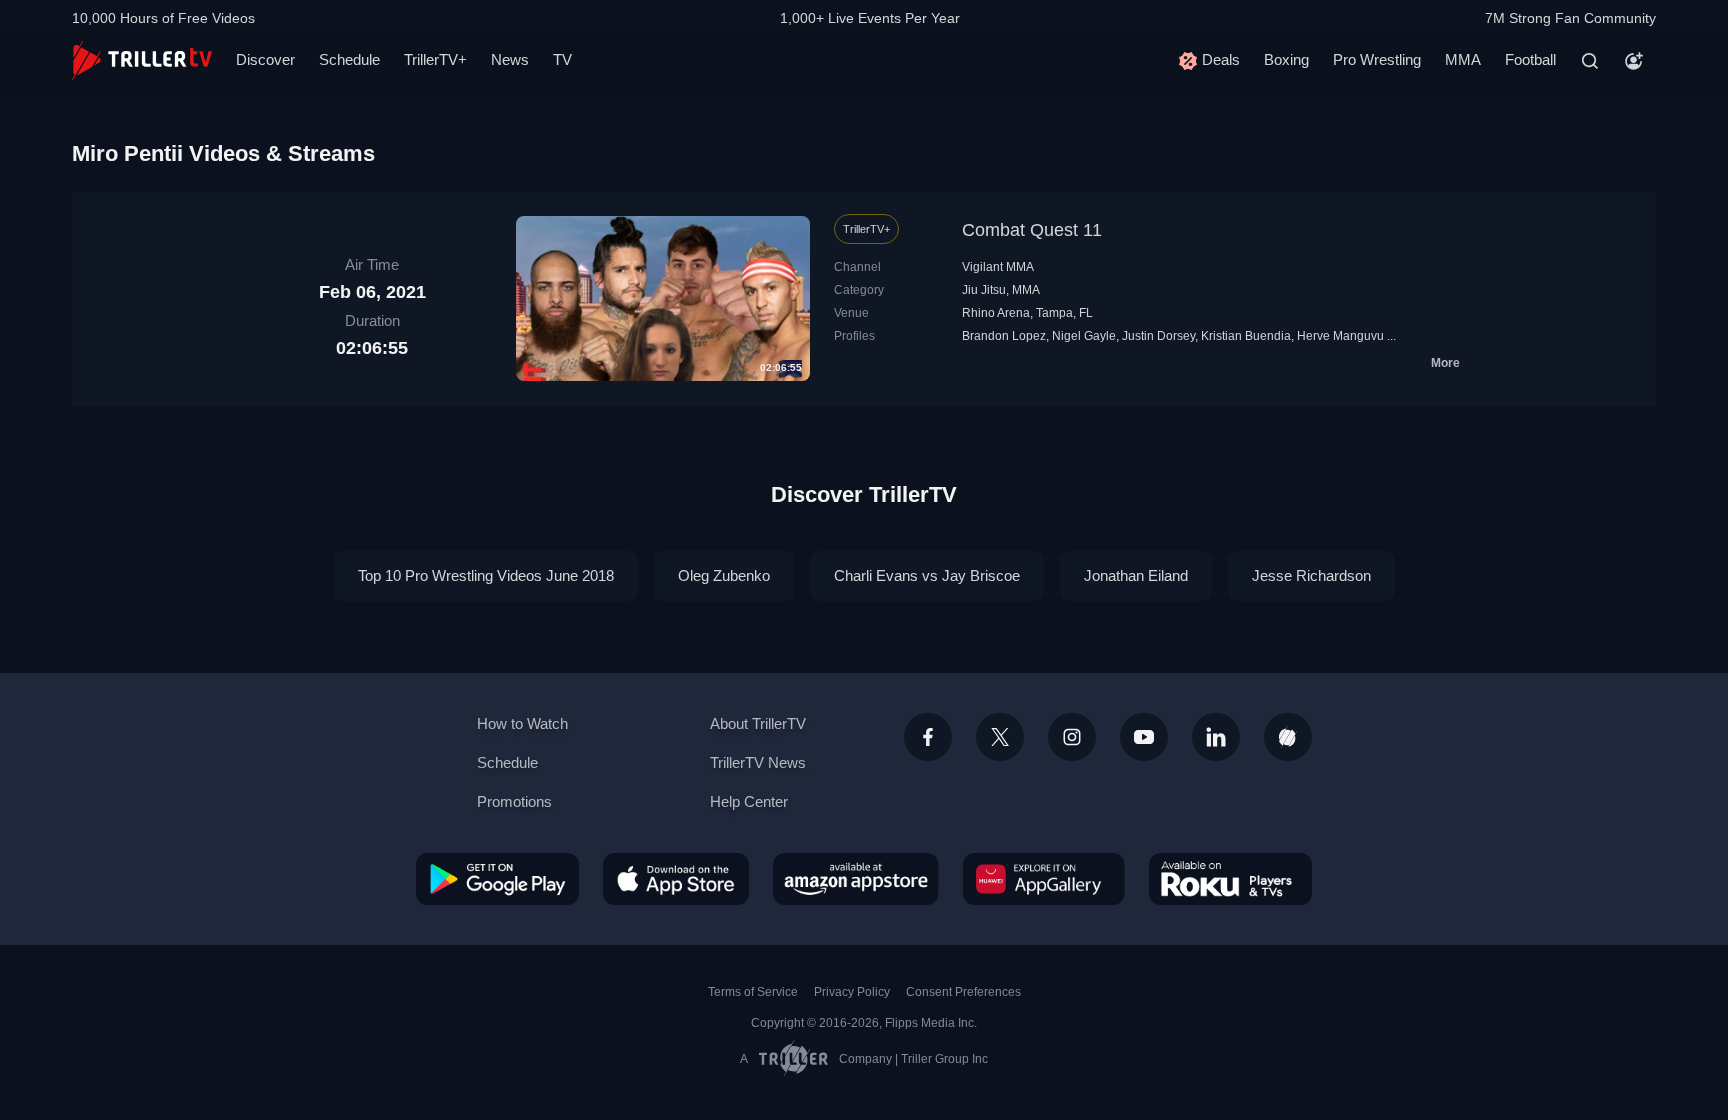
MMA (1463, 59)
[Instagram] (1072, 737)
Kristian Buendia (1246, 336)
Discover (265, 59)
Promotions (514, 801)
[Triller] (1288, 737)
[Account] (1634, 61)
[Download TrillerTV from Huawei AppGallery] (1044, 879)
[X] (1000, 737)
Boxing (1286, 59)
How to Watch (522, 723)
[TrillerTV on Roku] (1230, 879)
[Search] (1590, 61)
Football (1530, 59)
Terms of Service (753, 992)
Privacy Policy (852, 992)
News (510, 59)
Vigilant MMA (998, 267)
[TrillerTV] (142, 60)
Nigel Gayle (1084, 336)
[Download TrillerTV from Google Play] (497, 879)
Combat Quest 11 (1032, 230)
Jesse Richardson (1311, 575)
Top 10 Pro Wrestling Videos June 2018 (486, 575)
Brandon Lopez (1004, 336)
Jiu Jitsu (984, 290)
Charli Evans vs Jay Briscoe (927, 575)
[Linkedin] (1216, 737)
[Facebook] (928, 737)
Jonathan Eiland (1136, 575)
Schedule (349, 59)
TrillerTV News (758, 762)
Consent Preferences (963, 992)
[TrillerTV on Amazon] (856, 879)
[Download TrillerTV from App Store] (676, 879)
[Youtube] (1144, 737)
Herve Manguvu (1340, 336)
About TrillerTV (758, 723)
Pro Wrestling (1377, 59)
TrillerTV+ (435, 59)
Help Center (749, 801)
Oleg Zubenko (724, 575)
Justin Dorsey (1158, 336)
